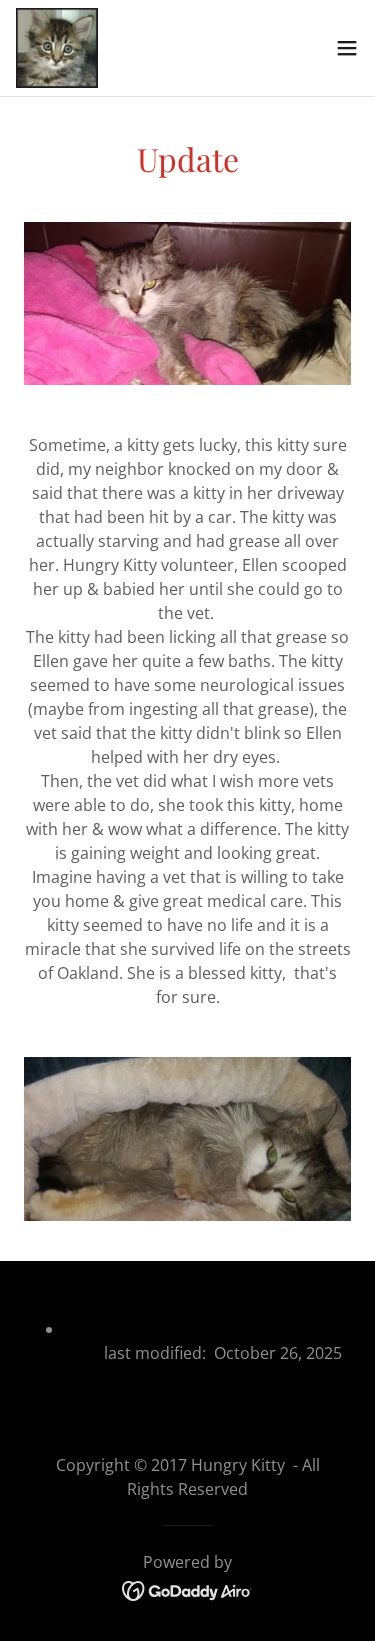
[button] (347, 48)
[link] (57, 48)
